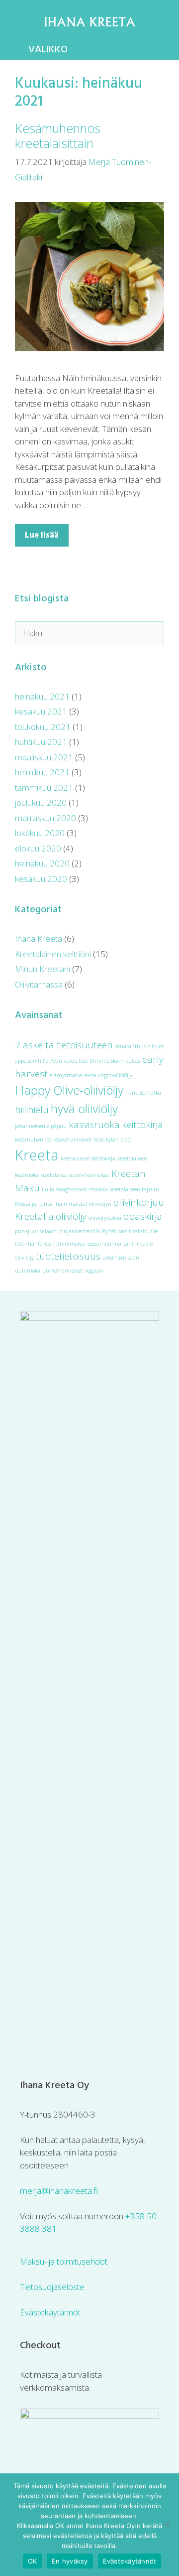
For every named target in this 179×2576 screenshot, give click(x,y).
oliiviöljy (71, 1216)
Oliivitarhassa (39, 984)
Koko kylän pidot (113, 1140)
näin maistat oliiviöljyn (84, 1204)
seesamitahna (104, 1244)
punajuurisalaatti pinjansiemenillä (57, 1231)
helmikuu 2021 (42, 772)
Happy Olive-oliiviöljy (69, 1090)
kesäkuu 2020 (41, 879)
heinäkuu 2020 (42, 863)
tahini (131, 1244)
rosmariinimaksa (65, 1244)
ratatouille (145, 1231)
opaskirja (143, 1216)
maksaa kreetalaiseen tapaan (124, 1189)
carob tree (76, 1061)
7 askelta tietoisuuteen (64, 1045)
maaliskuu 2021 (44, 757)
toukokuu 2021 (43, 727)
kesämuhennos (33, 1140)
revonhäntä (29, 1244)
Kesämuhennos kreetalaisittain (58, 136)
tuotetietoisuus (68, 1256)
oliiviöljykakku (105, 1218)
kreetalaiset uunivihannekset (75, 1175)
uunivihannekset (63, 1271)
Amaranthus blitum (139, 1046)
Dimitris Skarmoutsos (115, 1061)
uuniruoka (28, 1271)
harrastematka (143, 1093)
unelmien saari (121, 1258)
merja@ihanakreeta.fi (59, 2191)
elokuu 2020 (38, 848)
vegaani (94, 1271)
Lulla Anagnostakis (64, 1189)
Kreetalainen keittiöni (53, 954)
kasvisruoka (94, 1125)
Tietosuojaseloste (52, 2287)
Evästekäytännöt (50, 2312)
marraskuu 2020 (45, 818)
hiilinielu (32, 1110)
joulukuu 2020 (41, 802)
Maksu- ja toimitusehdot (64, 2261)
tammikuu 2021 (44, 787)
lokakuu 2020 (40, 833)
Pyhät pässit (116, 1231)
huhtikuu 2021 (41, 742)
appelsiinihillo (32, 1061)
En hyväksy (70, 2561)
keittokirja (142, 1125)
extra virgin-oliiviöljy (108, 1075)
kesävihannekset (73, 1140)
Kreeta (37, 1155)
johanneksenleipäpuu (41, 1126)
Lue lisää (42, 535)
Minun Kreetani (43, 969)
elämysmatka (66, 1075)
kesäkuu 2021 (41, 711)
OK (33, 2561)
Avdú (56, 1061)
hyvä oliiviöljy (84, 1108)
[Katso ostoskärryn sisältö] (164, 50)
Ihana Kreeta (39, 938)
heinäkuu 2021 (42, 696)
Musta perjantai (34, 1204)
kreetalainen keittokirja (88, 1158)
